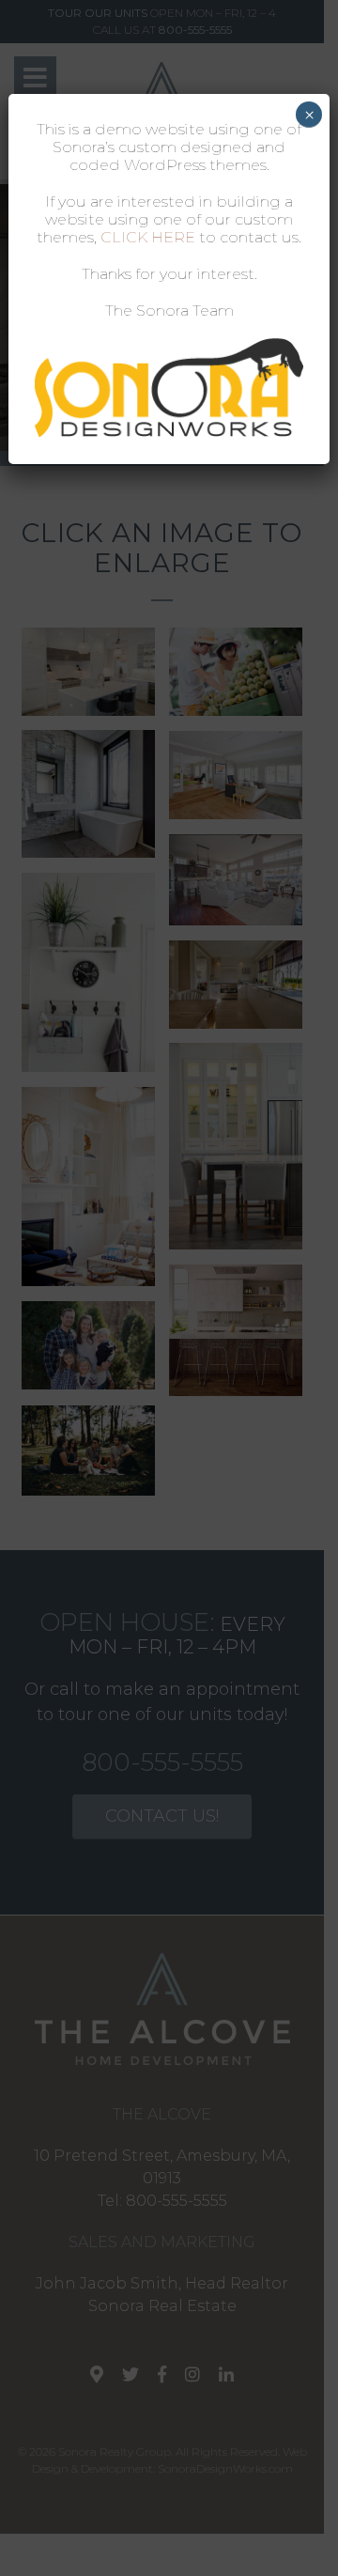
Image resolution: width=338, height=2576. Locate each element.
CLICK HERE (148, 237)
